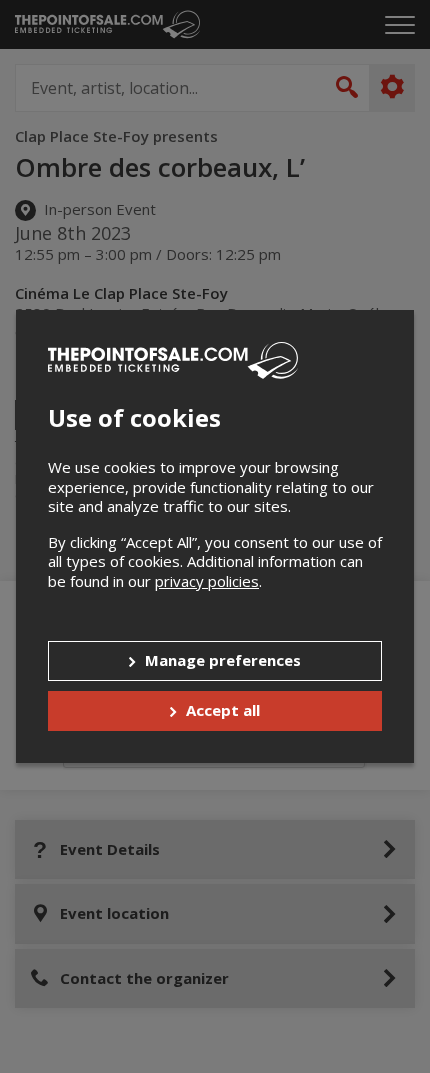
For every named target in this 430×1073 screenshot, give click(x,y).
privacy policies (207, 581)
